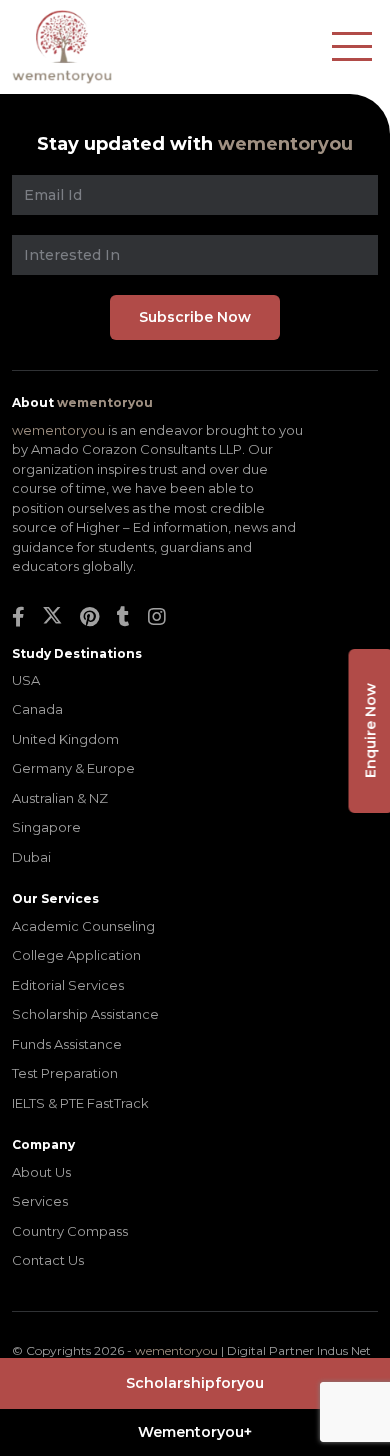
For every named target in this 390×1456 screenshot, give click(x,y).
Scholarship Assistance (85, 1014)
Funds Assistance (67, 1044)
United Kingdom (65, 739)
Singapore (46, 827)
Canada (37, 709)
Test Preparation (65, 1073)
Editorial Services (68, 985)
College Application (76, 955)
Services (40, 1201)
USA (26, 680)
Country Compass (70, 1231)
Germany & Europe (73, 768)
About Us (41, 1172)
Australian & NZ (60, 798)
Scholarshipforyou (195, 1383)
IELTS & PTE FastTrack (80, 1103)
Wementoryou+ (195, 1432)
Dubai (31, 857)
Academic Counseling (83, 926)
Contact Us (48, 1260)
